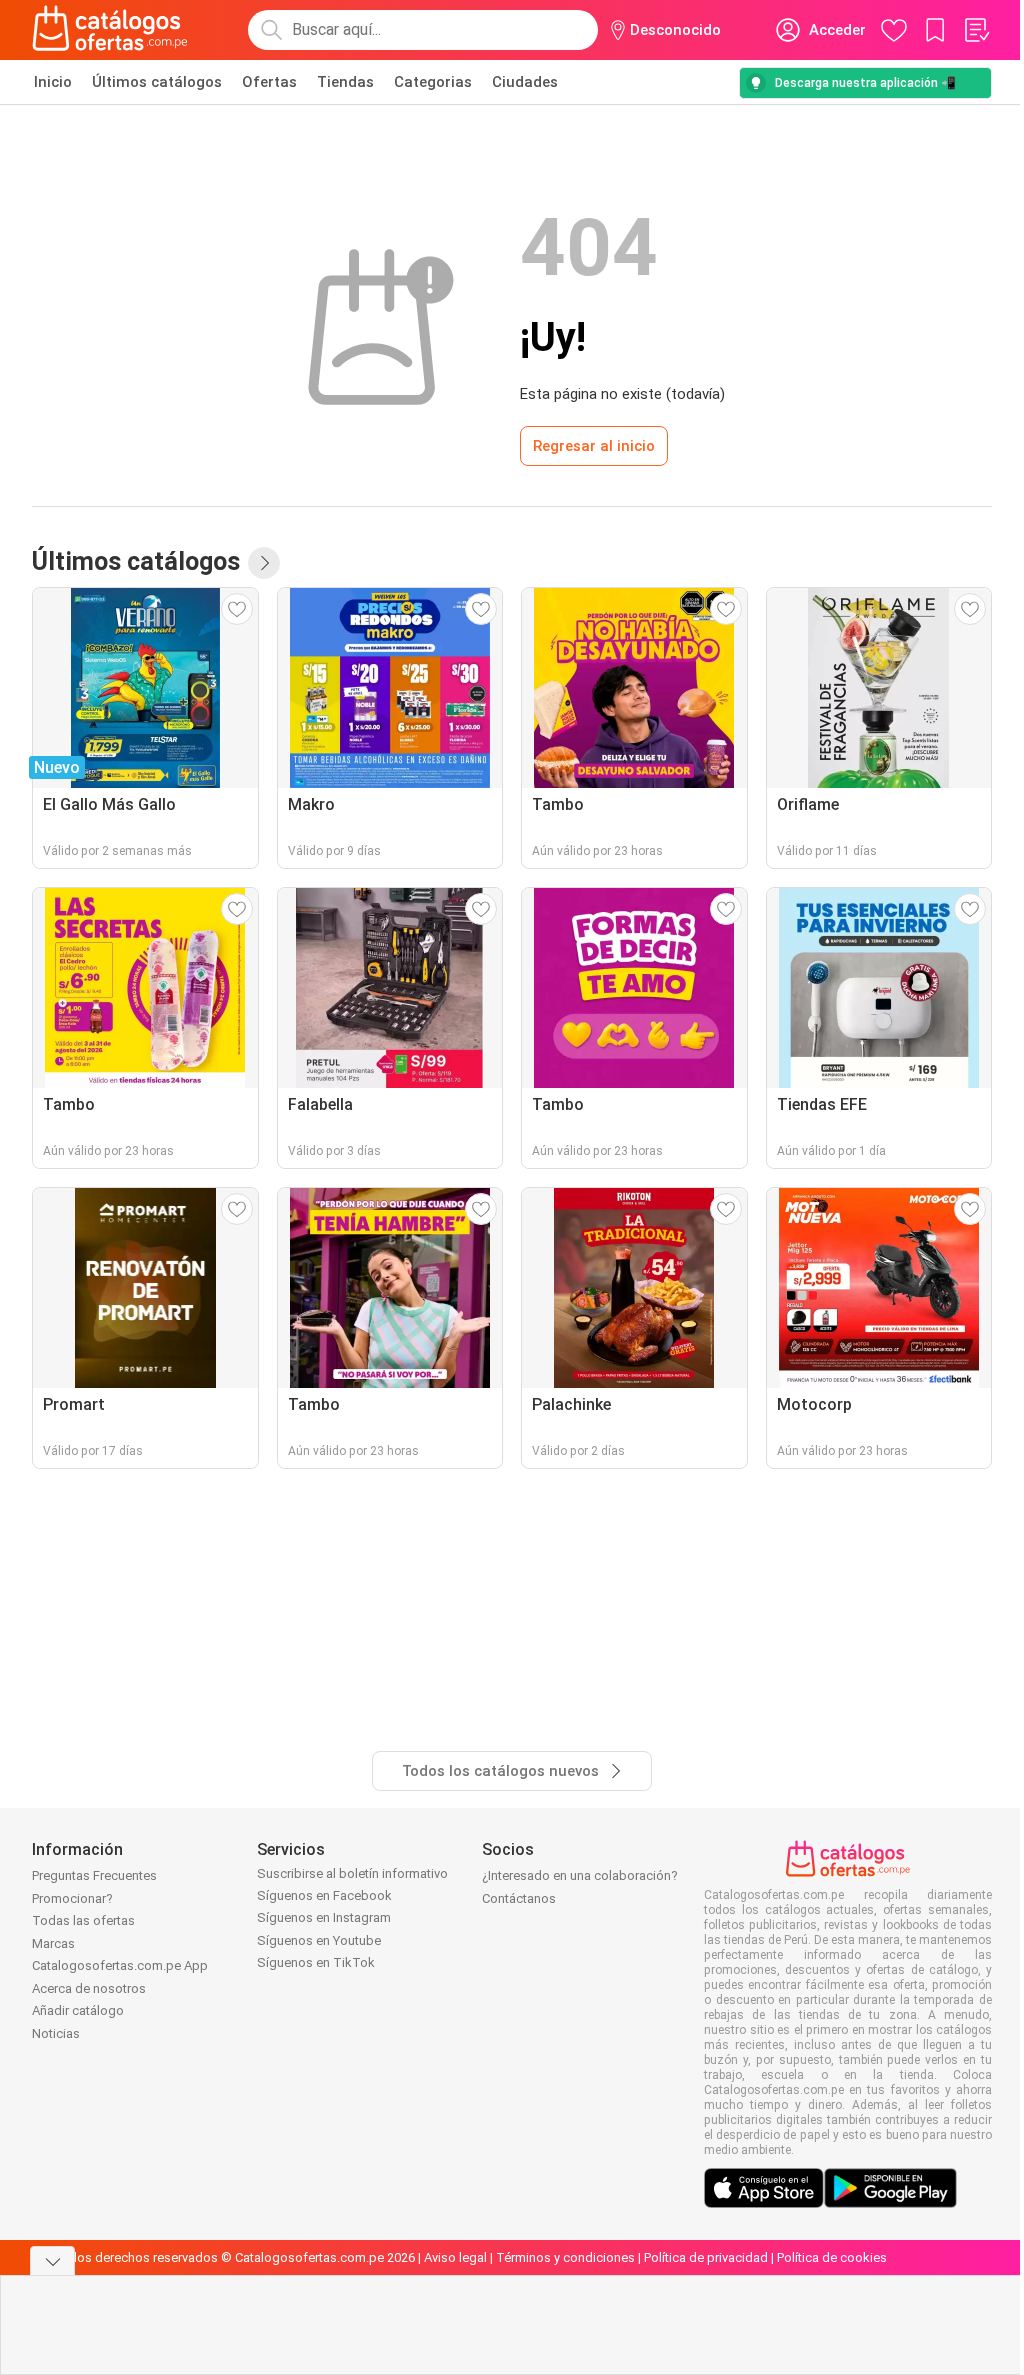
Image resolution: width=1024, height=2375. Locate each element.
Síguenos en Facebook (324, 1895)
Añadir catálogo (78, 2010)
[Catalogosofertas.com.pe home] (110, 30)
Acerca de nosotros (89, 1988)
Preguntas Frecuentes (94, 1875)
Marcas (53, 1943)
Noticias (56, 2033)
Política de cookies (832, 2257)
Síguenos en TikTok (316, 1962)
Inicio (53, 82)
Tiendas (345, 82)
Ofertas (269, 82)
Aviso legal (455, 2257)
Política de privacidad (706, 2257)
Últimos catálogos (157, 82)
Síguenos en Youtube (319, 1940)
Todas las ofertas (83, 1920)
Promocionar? (72, 1898)
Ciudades (525, 82)
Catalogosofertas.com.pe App (120, 1965)
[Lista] (976, 30)
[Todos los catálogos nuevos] (264, 563)
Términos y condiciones (565, 2257)
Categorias (433, 82)
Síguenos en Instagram (324, 1917)
